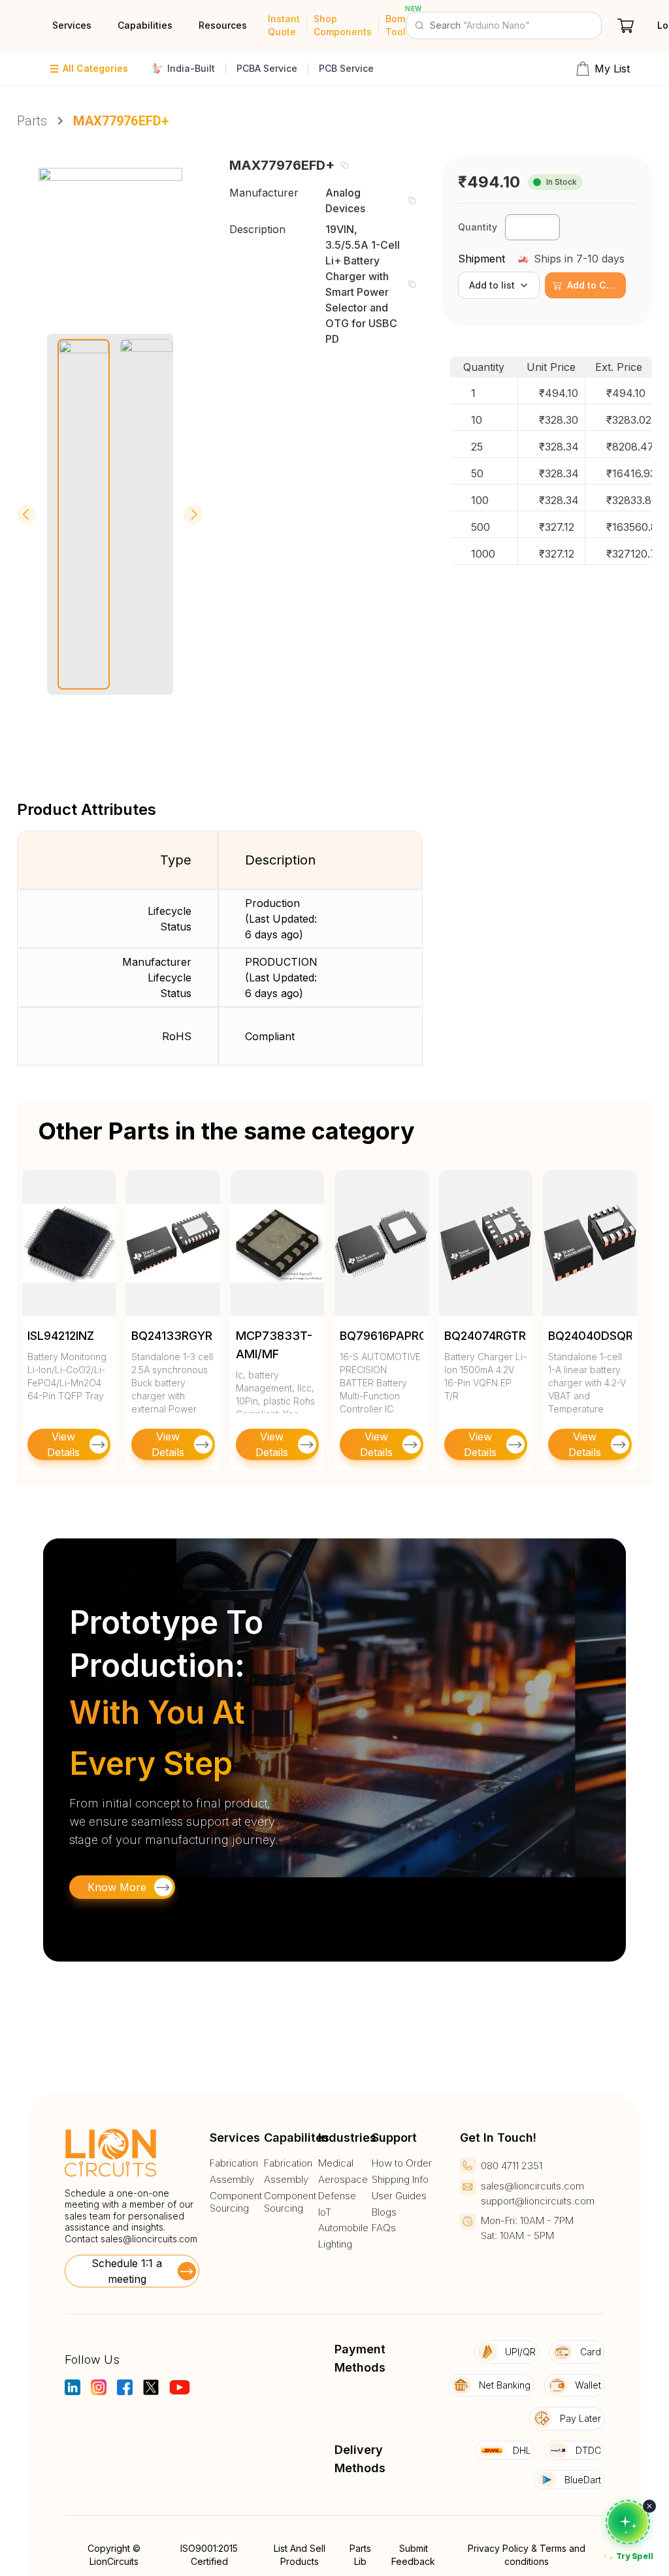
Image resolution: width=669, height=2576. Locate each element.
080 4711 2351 (512, 2166)
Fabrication (234, 2163)
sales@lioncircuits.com (149, 2239)
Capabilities (145, 25)
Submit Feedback (413, 2555)
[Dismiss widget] (649, 2506)
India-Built (191, 68)
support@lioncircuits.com (538, 2201)
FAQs (384, 2228)
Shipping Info (400, 2180)
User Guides (399, 2196)
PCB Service (346, 68)
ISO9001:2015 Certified (209, 2555)
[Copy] (344, 165)
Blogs (384, 2212)
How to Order (402, 2163)
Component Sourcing (236, 2202)
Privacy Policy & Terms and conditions (527, 2555)
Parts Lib (360, 2555)
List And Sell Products (300, 2555)
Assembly (232, 2180)
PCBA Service (267, 68)
